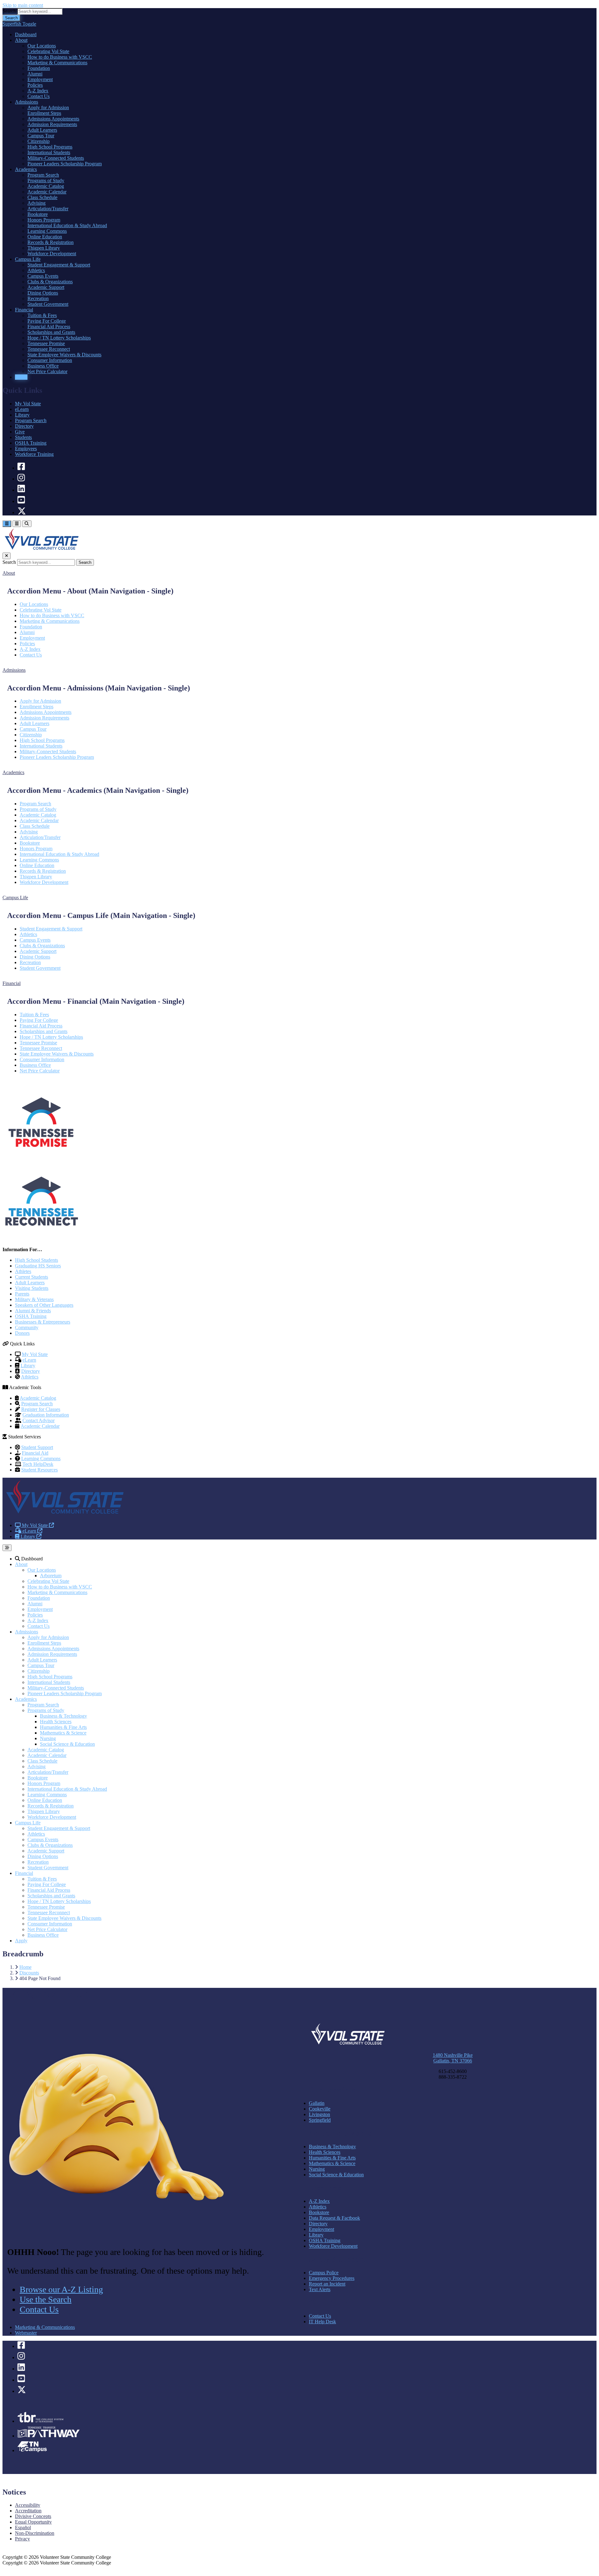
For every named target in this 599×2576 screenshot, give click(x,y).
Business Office (35, 1065)
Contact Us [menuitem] (39, 96)
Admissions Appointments (46, 712)
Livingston (319, 2114)
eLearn (22, 409)
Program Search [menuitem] (43, 175)
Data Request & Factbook (334, 2218)
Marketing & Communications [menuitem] (57, 63)
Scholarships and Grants (44, 1031)
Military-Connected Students (48, 751)
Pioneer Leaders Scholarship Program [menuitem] (65, 164)
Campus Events (35, 940)
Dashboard (31, 1559)
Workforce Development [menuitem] (52, 254)
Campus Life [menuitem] (28, 259)
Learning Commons (39, 860)
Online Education (37, 865)
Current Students (32, 1277)
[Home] (65, 1515)
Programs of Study (38, 809)
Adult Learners (34, 723)
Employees (26, 449)
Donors (22, 1333)
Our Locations (34, 604)
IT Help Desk (322, 2322)
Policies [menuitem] (35, 85)
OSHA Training (31, 443)
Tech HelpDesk (38, 1464)
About (21, 1564)
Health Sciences (56, 1722)
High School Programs (42, 740)
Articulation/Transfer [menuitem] (48, 209)
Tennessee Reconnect (41, 1048)
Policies (27, 644)
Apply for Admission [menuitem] (48, 107)
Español (23, 2527)
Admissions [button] (14, 670)
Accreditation (28, 2511)
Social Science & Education (67, 1744)
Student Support (37, 1447)
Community (27, 1327)
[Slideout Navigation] (7, 524)
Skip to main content (23, 5)
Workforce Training (34, 454)
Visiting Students (32, 1288)
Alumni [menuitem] (35, 74)
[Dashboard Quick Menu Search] (27, 524)
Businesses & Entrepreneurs (43, 1322)
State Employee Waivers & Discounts (57, 1054)
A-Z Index (30, 649)
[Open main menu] (7, 1548)
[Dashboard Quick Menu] (17, 524)
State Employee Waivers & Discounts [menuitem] (64, 355)
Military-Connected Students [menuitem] (56, 158)
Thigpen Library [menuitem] (44, 248)
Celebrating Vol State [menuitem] (48, 51)
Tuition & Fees (34, 1015)
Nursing (48, 1738)
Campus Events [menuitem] (43, 276)
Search (9, 11)
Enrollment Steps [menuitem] (44, 113)
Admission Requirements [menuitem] (52, 124)
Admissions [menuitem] (27, 102)
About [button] (9, 573)
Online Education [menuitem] (45, 237)
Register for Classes (41, 1409)
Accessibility (28, 2505)
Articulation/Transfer (40, 837)
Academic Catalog (38, 815)
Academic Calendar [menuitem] (47, 192)
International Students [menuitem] (49, 152)
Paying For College (39, 1020)
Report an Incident (327, 2284)
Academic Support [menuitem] (46, 287)
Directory (24, 426)
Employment (32, 638)
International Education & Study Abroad (59, 854)
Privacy (22, 2539)
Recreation (30, 962)
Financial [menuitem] (24, 310)
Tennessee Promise (38, 1043)
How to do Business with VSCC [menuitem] (60, 57)
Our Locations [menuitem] (42, 46)
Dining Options (35, 957)
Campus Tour (33, 729)
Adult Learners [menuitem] (42, 130)
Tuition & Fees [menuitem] (42, 315)
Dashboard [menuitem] (26, 34)
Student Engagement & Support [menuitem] (59, 265)
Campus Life (28, 1823)
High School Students (37, 1260)
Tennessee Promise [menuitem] (46, 343)
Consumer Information (42, 1059)
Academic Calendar (39, 820)
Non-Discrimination (35, 2533)
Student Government (40, 968)
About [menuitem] (21, 40)
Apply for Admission (40, 701)
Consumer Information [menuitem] (50, 360)
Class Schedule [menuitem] (42, 197)
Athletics (28, 934)
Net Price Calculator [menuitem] (47, 371)
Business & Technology (63, 1716)
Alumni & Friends (33, 1311)
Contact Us (31, 655)
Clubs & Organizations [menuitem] (50, 282)
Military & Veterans (34, 1299)
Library (22, 415)
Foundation (31, 627)
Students (23, 437)
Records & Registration (43, 871)
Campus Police (324, 2273)
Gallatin (317, 2103)
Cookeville (320, 2109)
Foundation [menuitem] (39, 68)
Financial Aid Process (41, 1026)
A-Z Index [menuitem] (38, 91)
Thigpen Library (36, 877)
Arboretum (51, 1576)
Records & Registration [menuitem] (51, 242)
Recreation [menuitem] (38, 298)
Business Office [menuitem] (43, 366)
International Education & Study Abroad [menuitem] (67, 225)
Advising (29, 832)
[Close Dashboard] (7, 556)
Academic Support (38, 951)
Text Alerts (320, 2289)
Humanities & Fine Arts (63, 1727)
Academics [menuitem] (26, 169)
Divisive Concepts (33, 2516)
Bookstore (30, 843)
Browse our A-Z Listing (61, 2289)
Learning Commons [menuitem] (47, 231)
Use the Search (46, 2299)
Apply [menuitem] (21, 377)
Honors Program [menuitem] (44, 220)
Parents (22, 1294)
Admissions (27, 1632)
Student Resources (39, 1470)
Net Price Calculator (40, 1071)
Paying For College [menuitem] (47, 321)
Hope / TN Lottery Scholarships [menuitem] (59, 338)
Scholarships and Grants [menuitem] (51, 332)
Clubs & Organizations (42, 946)
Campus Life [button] (15, 898)
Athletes (23, 1271)
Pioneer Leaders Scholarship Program (57, 757)
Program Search (31, 420)
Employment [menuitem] (40, 79)
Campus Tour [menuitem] (41, 136)
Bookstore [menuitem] (38, 214)
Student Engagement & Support (51, 929)
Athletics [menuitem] (36, 270)
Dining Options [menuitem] (43, 293)
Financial (24, 1873)
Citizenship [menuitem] (39, 141)
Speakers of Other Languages (44, 1305)
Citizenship (31, 735)
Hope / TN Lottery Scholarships (51, 1037)
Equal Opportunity (33, 2522)
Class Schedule (35, 826)
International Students (41, 746)
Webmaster (26, 2333)
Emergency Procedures (332, 2278)
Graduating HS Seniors (38, 1266)
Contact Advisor (39, 1420)
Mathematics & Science (63, 1733)
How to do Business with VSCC (52, 615)
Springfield (320, 2120)
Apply (21, 1941)
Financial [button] (12, 983)
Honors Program (36, 849)
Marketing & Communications (50, 621)
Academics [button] (13, 772)
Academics (26, 1699)
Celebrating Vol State (41, 610)
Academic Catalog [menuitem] (46, 186)
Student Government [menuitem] (48, 304)
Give (20, 432)
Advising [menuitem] (37, 203)
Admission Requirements (44, 718)
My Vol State (28, 404)
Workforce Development (44, 882)
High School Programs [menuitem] (50, 147)
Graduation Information (46, 1415)
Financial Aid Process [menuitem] (49, 327)
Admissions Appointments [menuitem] (53, 119)
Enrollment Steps (37, 707)
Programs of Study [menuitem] (46, 181)
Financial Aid (35, 1453)
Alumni (27, 632)
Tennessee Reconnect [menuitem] (49, 349)
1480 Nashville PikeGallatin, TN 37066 (453, 2058)
